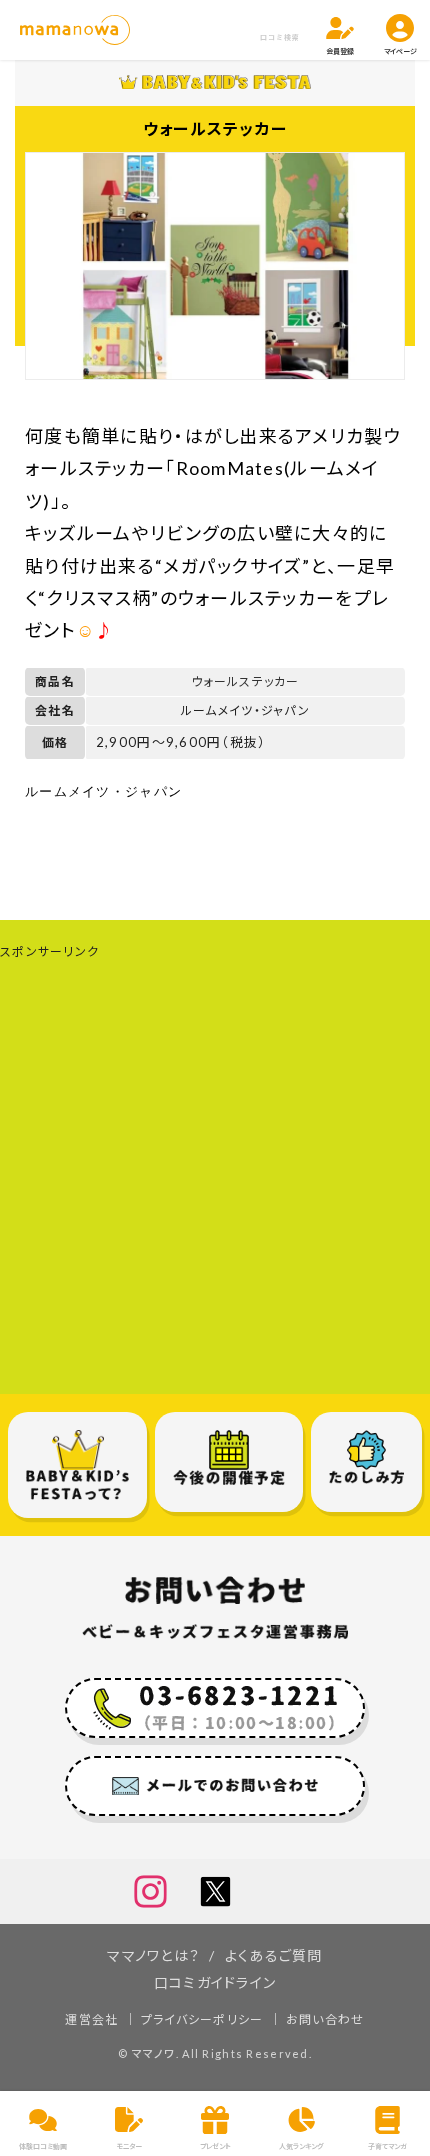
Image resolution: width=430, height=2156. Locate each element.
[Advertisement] (215, 1179)
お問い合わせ (325, 2019)
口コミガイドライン (215, 1982)
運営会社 (91, 2019)
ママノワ (154, 2053)
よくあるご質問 (274, 1955)
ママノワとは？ (153, 1955)
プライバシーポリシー (202, 2019)
